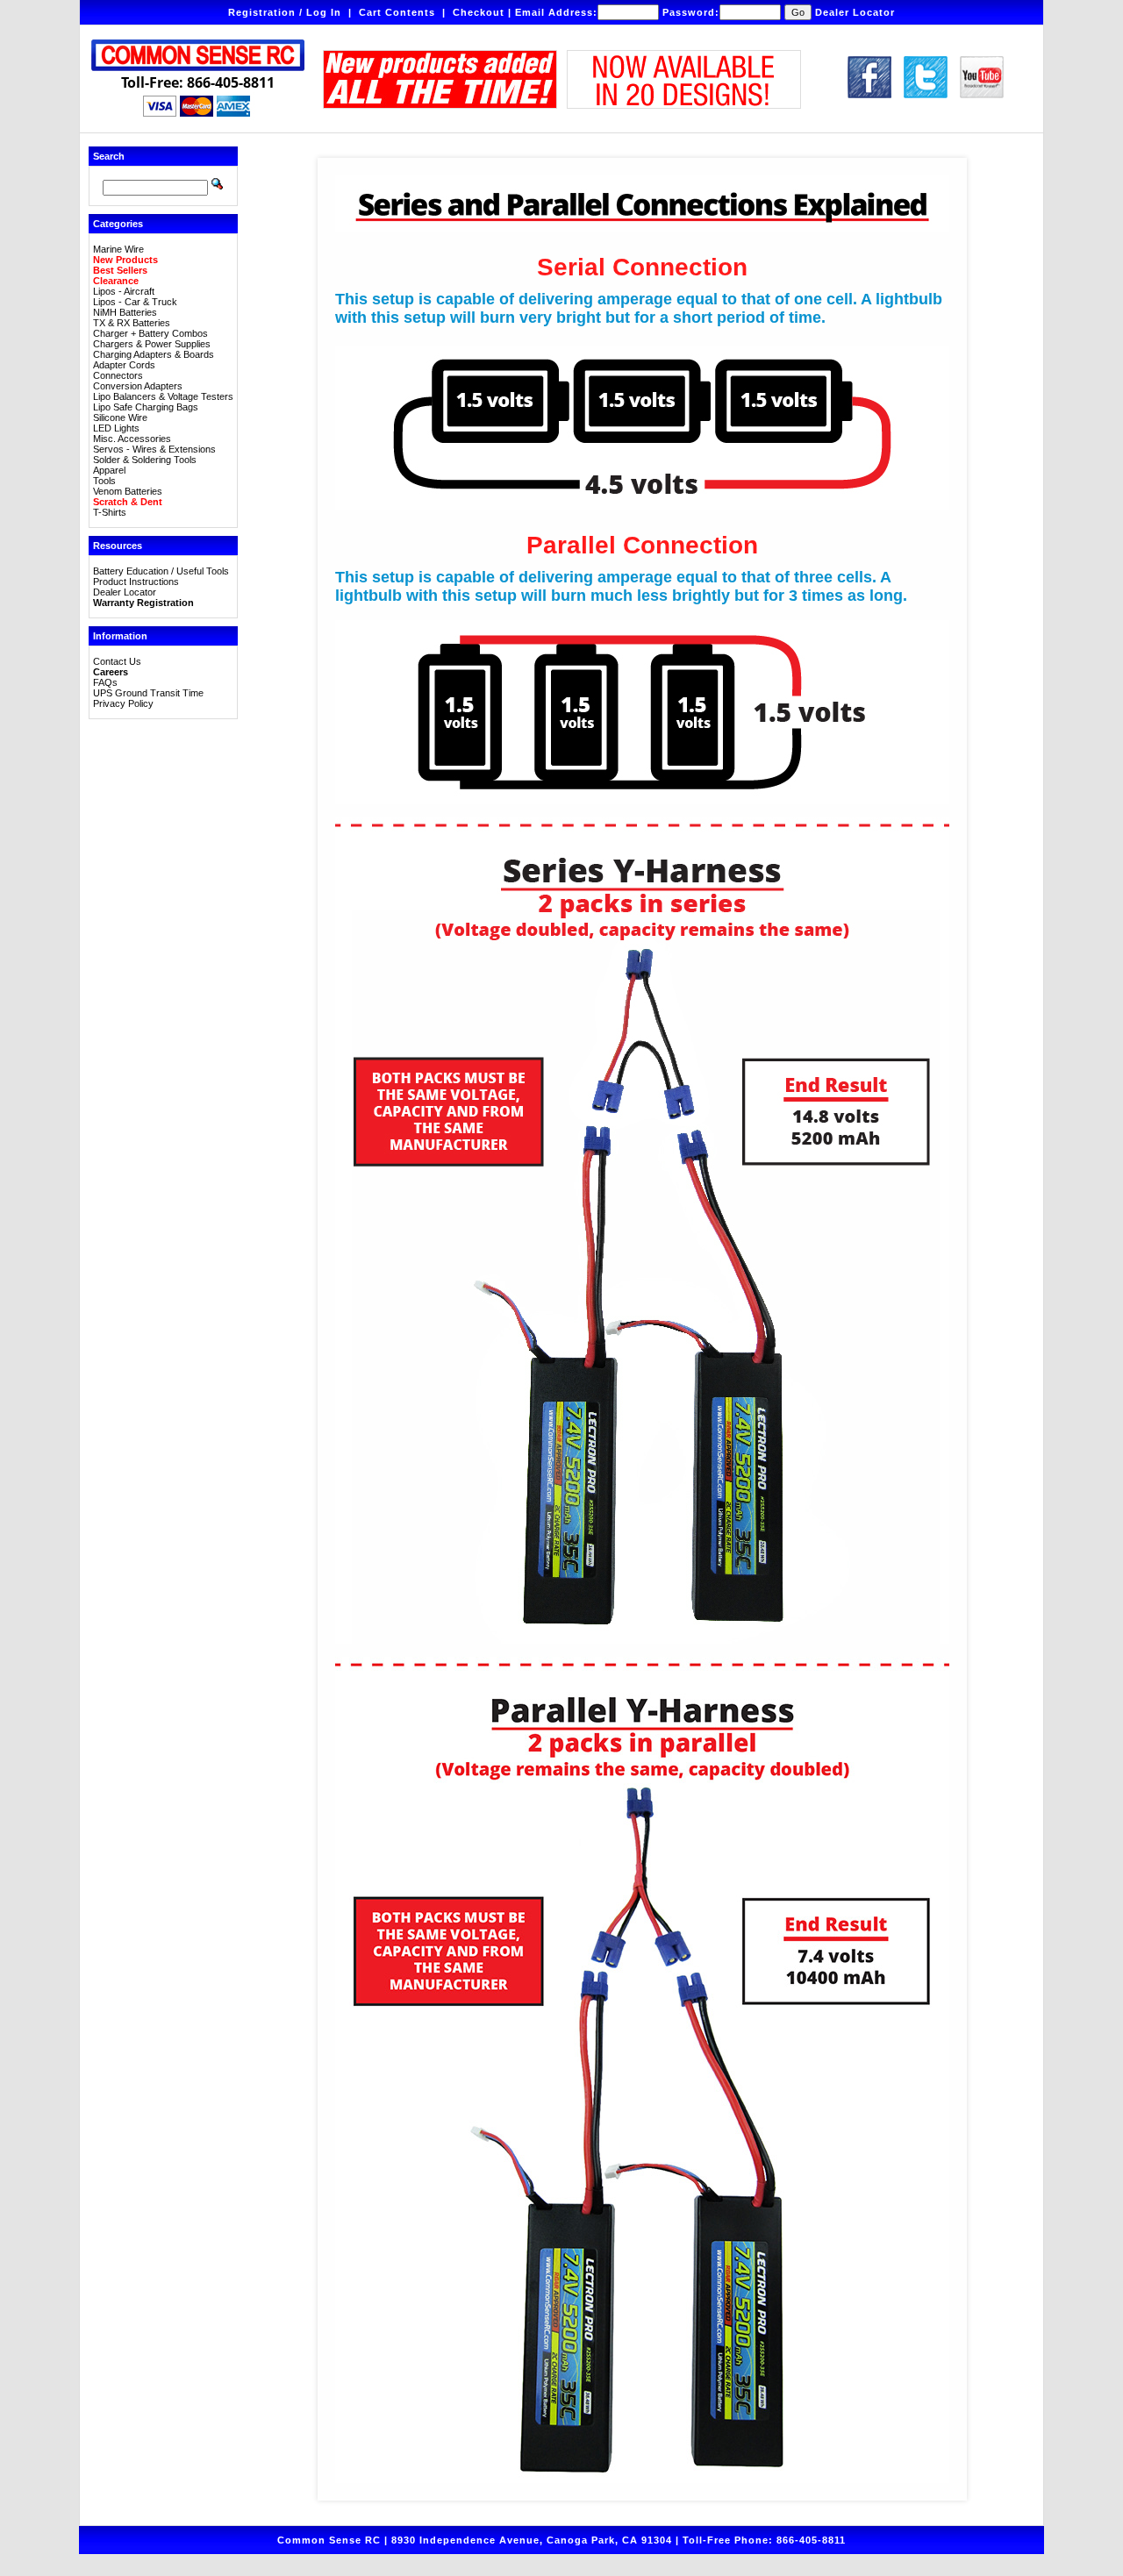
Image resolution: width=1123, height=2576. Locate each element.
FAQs (105, 682)
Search (109, 156)
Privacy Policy (123, 703)
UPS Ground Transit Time (148, 693)
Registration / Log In (285, 12)
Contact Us (117, 661)
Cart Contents (397, 12)
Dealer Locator (855, 12)
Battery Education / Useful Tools (161, 571)
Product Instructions (136, 582)
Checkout (479, 12)
